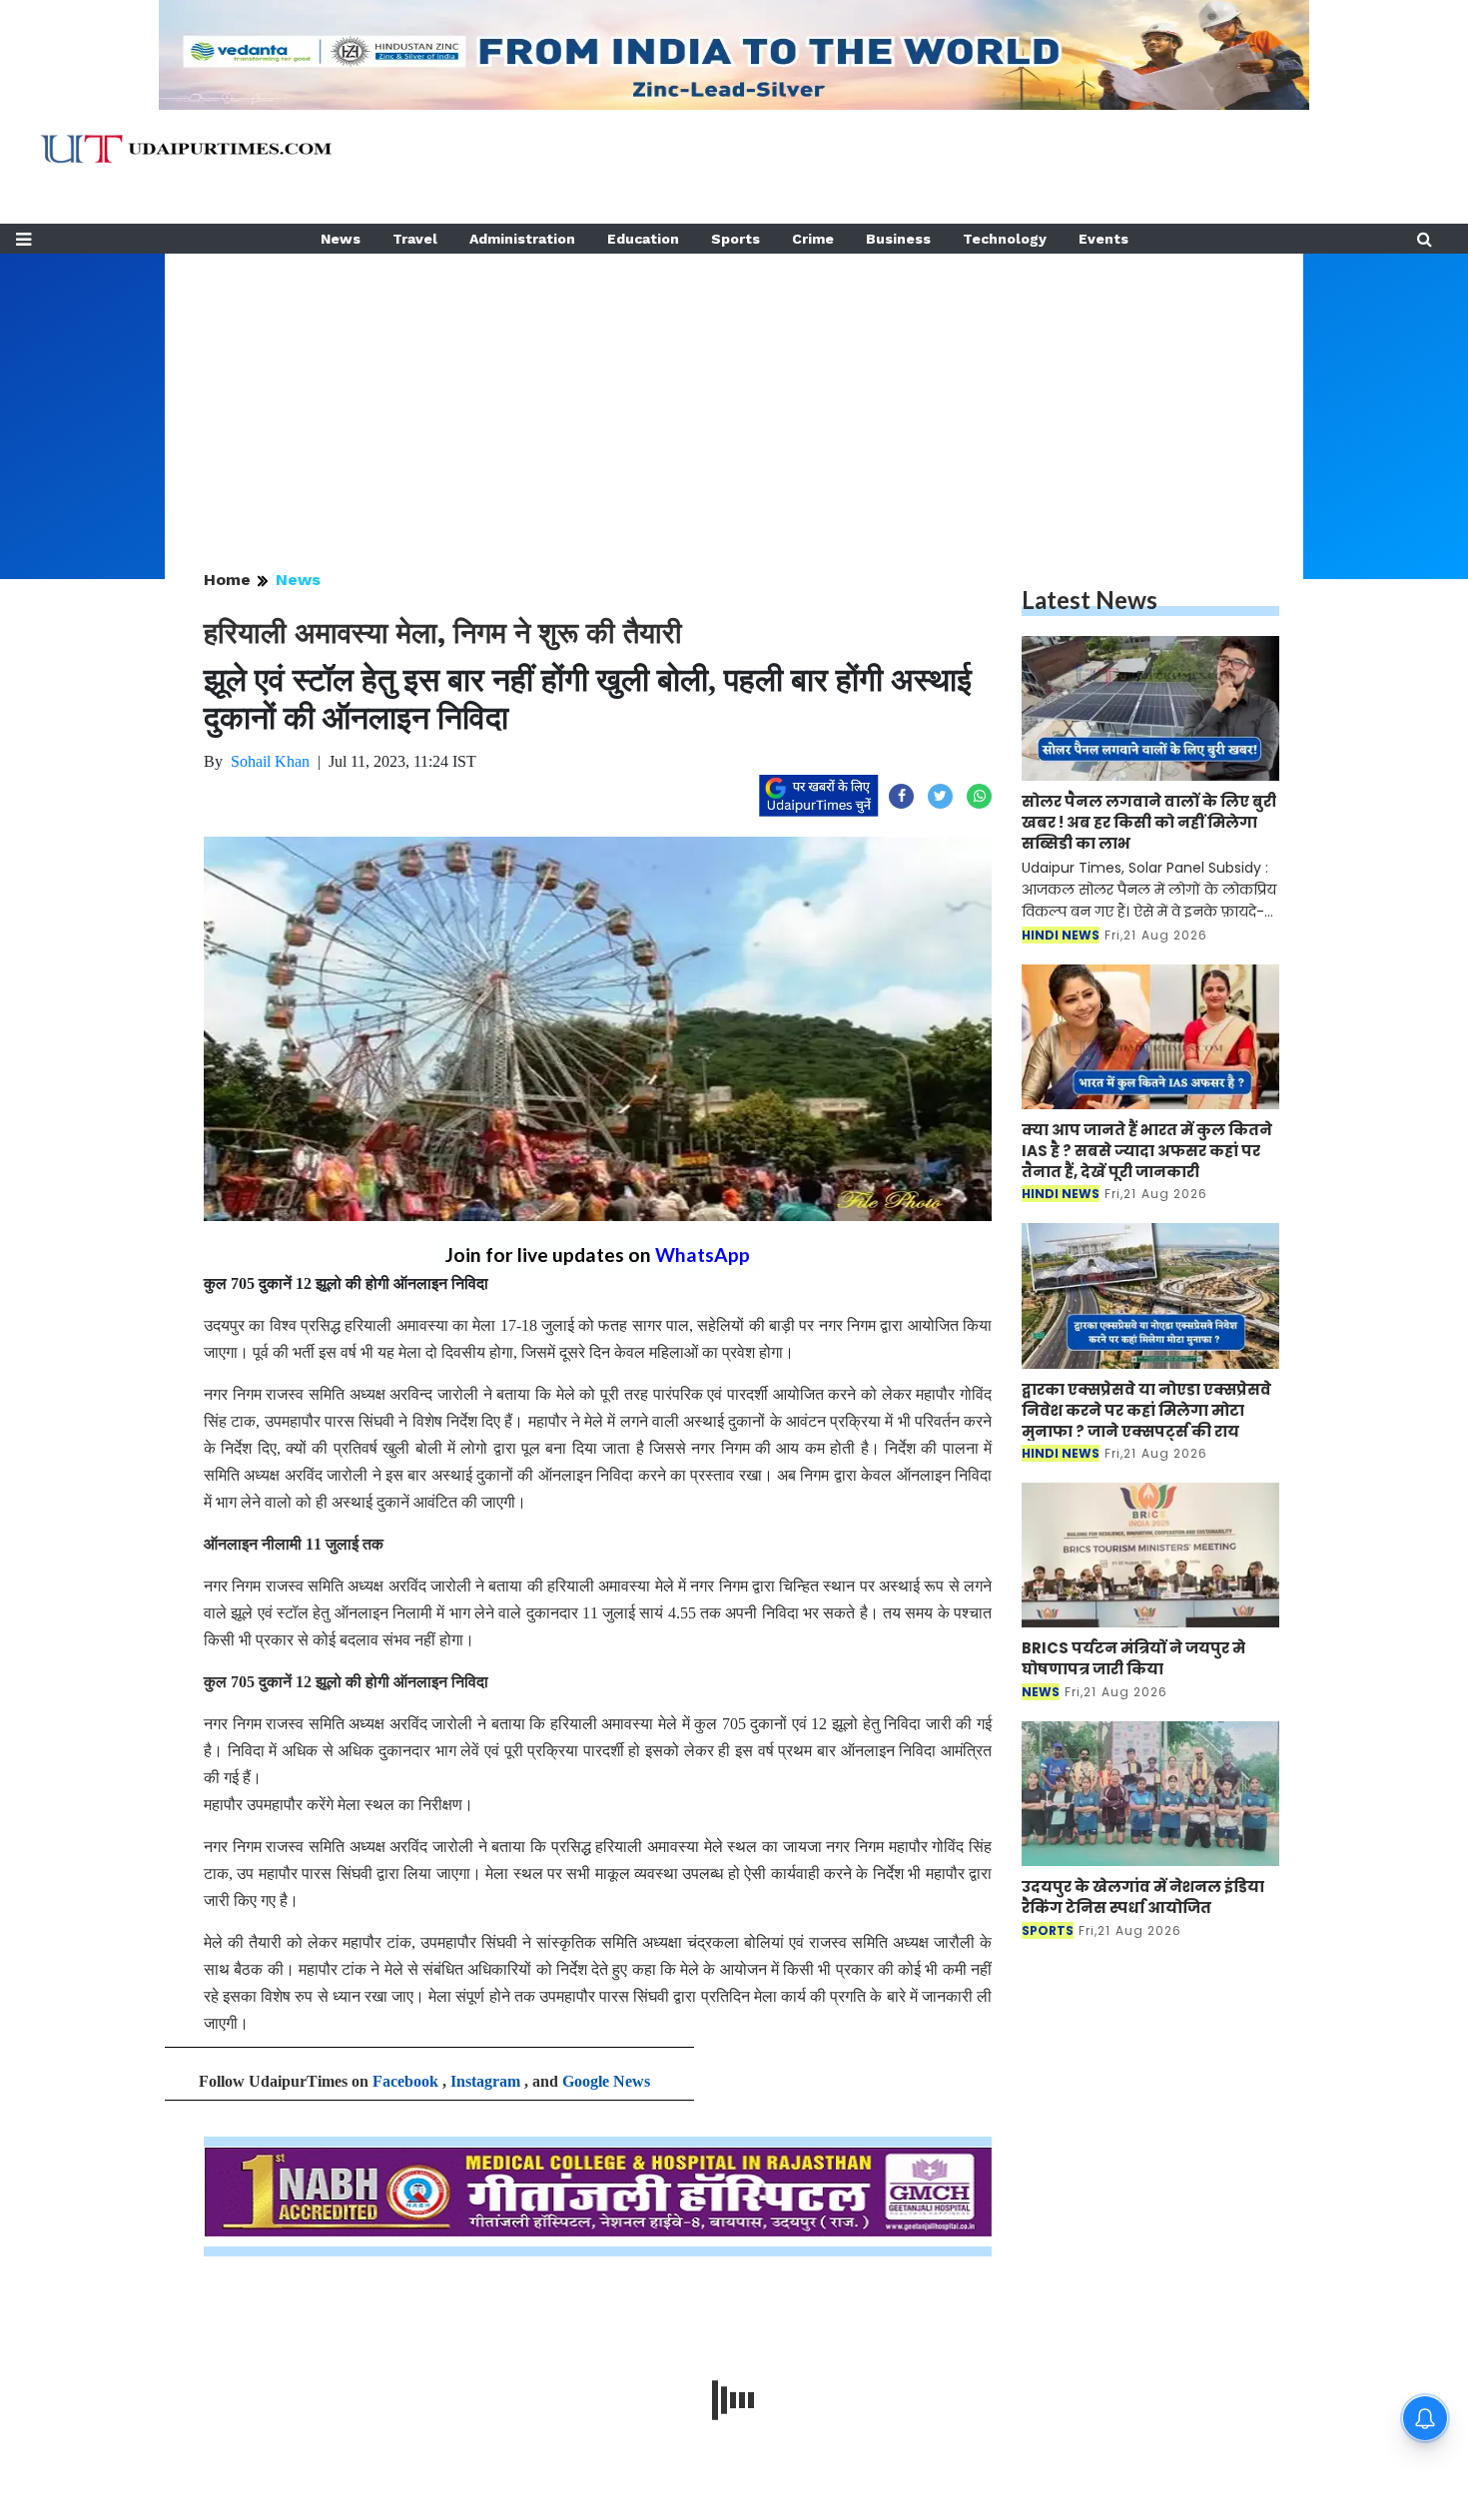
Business (898, 239)
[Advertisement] (734, 393)
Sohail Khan (270, 761)
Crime (813, 239)
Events (1103, 239)
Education (643, 239)
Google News (606, 2081)
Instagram (485, 2081)
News (341, 239)
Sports (735, 239)
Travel (415, 239)
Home (227, 580)
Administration (522, 239)
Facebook (405, 2081)
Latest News (1090, 600)
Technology (1005, 239)
